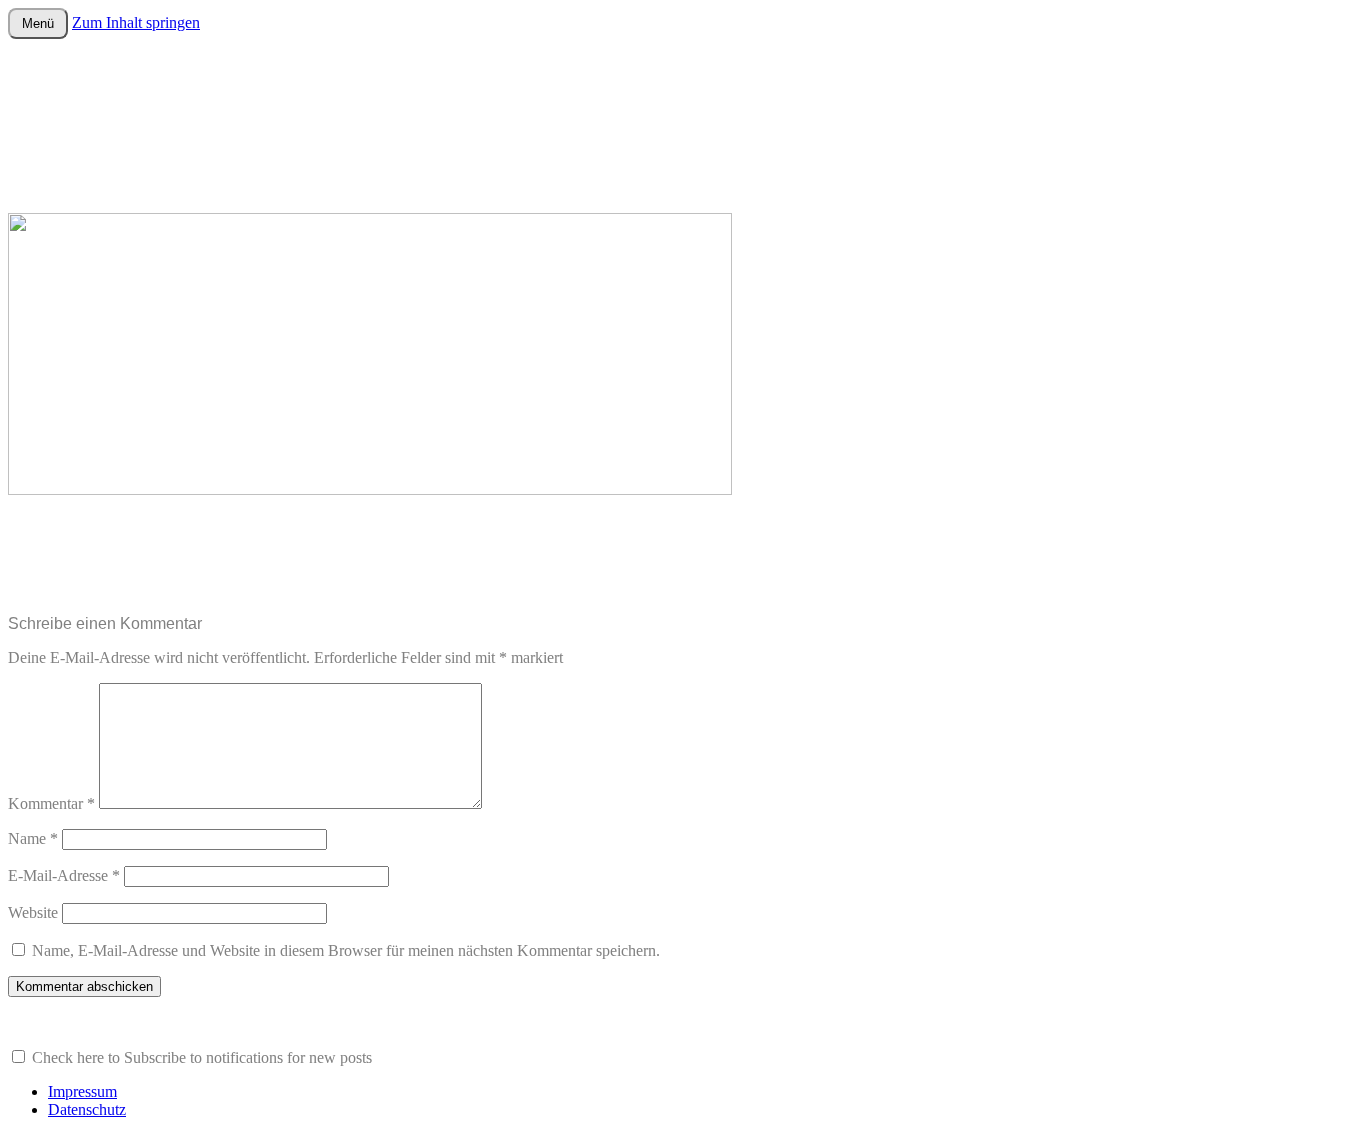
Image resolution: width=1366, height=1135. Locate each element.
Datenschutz (87, 1109)
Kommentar (51, 803)
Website (33, 912)
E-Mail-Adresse (64, 875)
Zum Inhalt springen (136, 22)
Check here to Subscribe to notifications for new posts (200, 1057)
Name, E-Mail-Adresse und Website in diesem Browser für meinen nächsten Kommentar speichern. (346, 950)
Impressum (82, 1091)
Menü (38, 23)
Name (33, 838)
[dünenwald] (370, 489)
